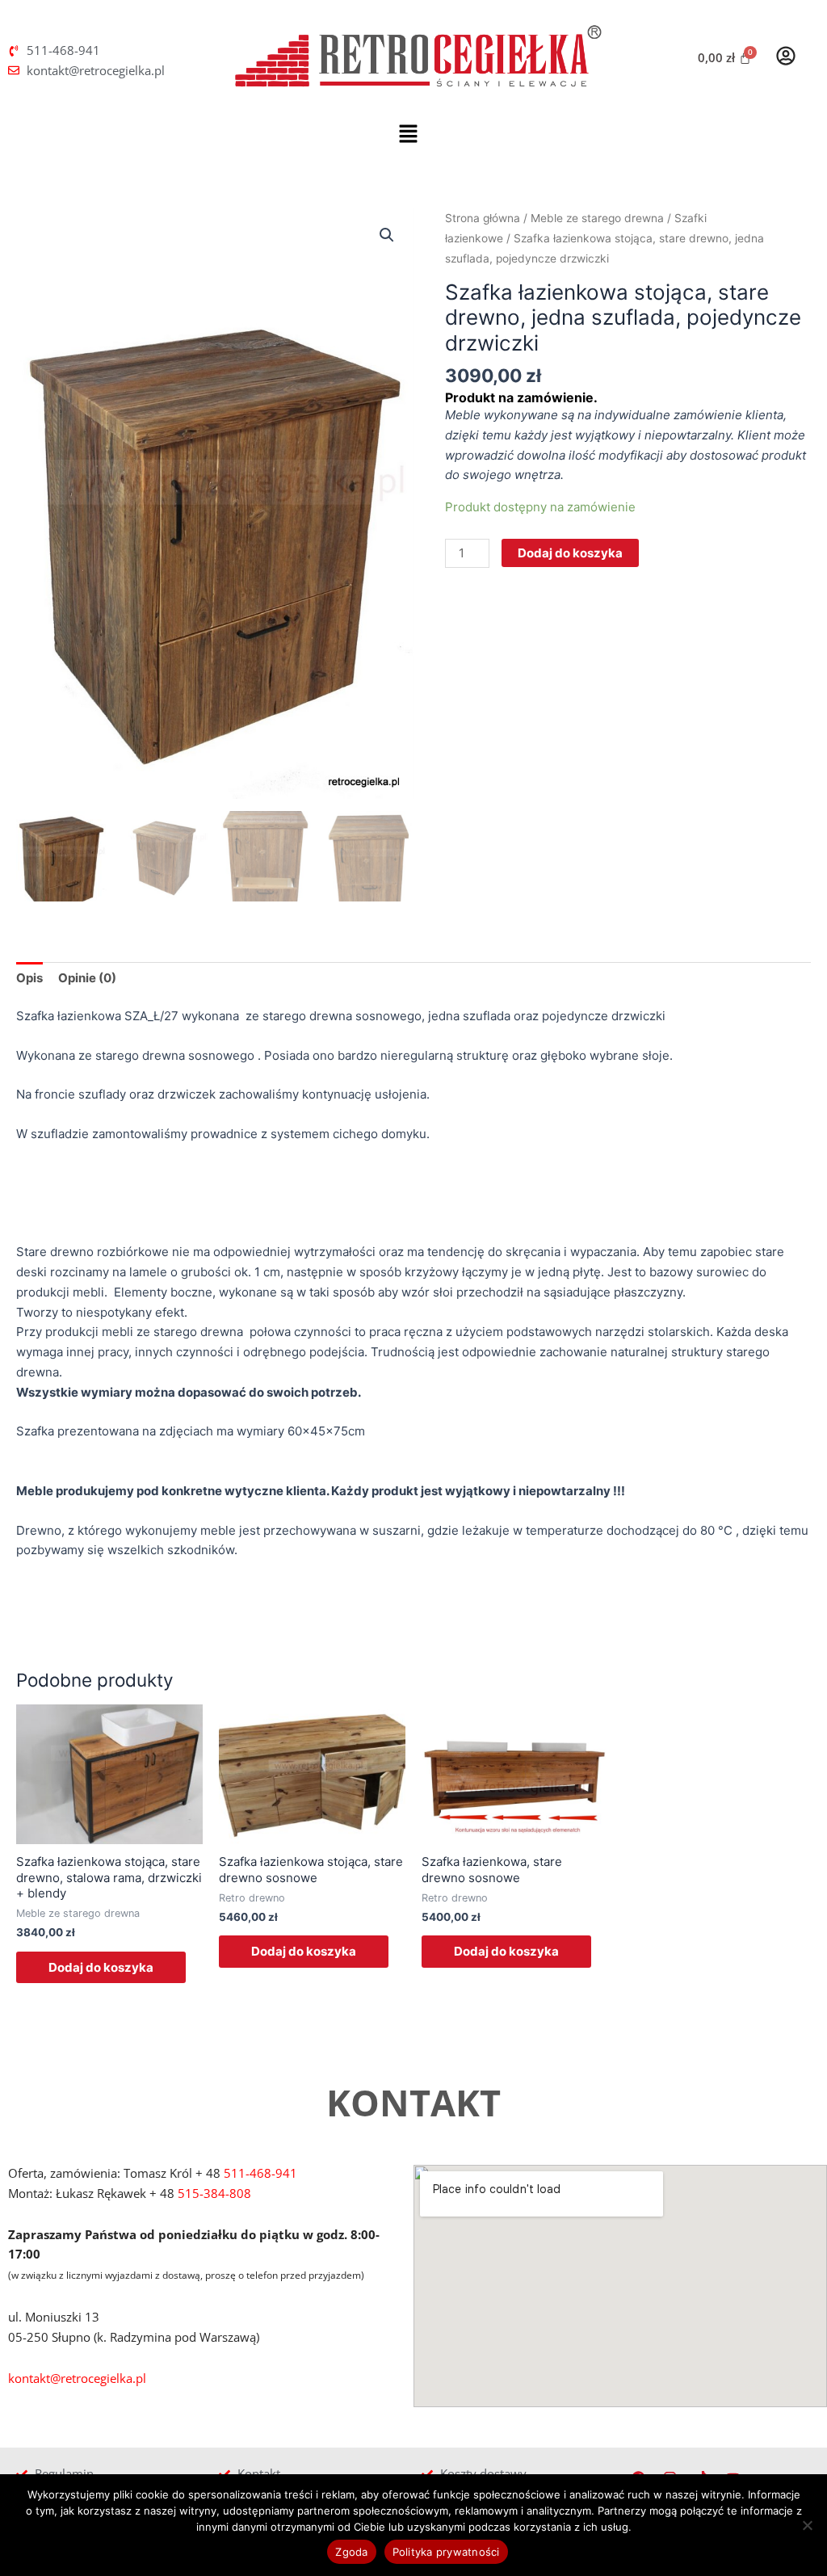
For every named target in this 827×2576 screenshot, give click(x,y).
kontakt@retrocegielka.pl (77, 2378)
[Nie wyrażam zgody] (807, 2525)
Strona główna (483, 218)
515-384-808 (214, 2193)
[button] (408, 134)
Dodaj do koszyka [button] (101, 1967)
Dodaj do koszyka (570, 553)
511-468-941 (260, 2173)
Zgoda (351, 2552)
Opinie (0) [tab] (87, 978)
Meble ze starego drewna (597, 218)
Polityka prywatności (446, 2552)
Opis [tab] (29, 978)
